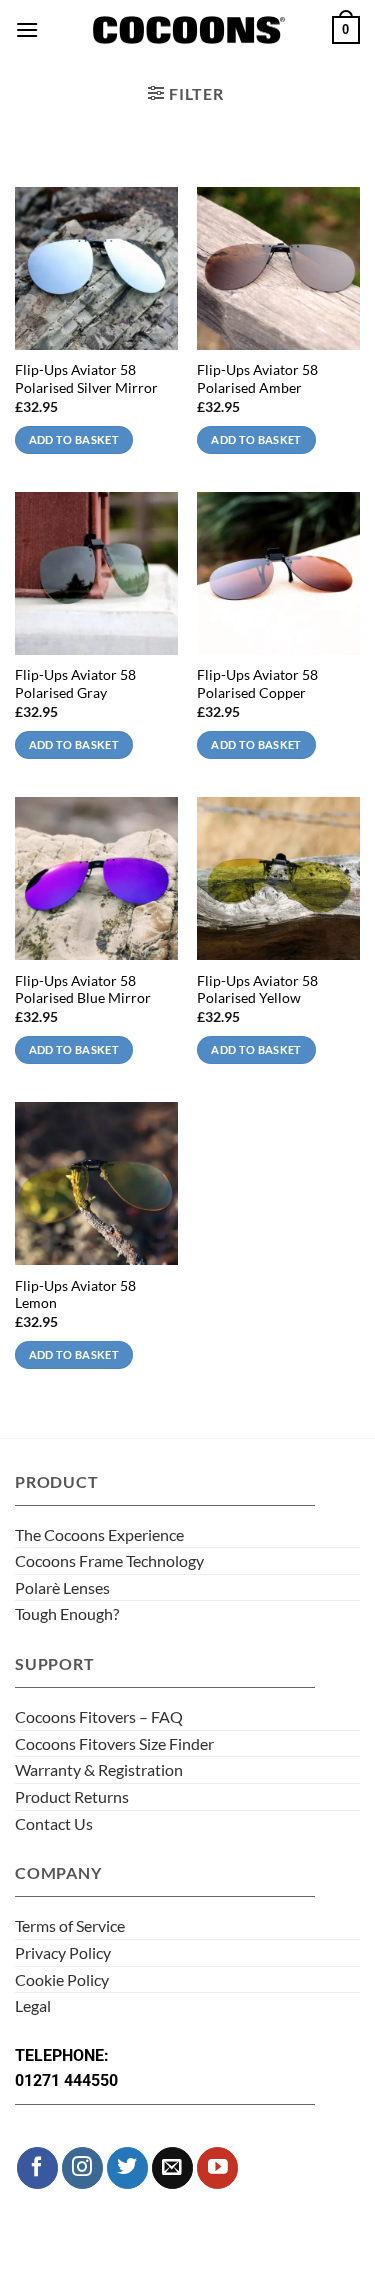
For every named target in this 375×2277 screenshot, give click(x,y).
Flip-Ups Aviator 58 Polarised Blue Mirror (83, 990)
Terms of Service (70, 1925)
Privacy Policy (63, 1952)
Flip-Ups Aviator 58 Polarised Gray (75, 684)
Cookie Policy (62, 1979)
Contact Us (54, 1823)
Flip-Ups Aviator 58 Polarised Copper (257, 684)
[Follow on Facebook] (37, 2167)
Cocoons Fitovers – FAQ (99, 1716)
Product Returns (72, 1796)
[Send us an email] (172, 2167)
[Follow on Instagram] (82, 2167)
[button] (27, 29)
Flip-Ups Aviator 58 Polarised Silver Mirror (86, 379)
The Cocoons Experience (99, 1534)
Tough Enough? (67, 1613)
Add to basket (74, 439)
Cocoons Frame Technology (109, 1560)
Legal (33, 2005)
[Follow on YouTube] (217, 2167)
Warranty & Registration (99, 1769)
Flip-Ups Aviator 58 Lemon (75, 1295)
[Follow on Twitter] (127, 2167)
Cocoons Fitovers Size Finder (114, 1743)
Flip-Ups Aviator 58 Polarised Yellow (257, 990)
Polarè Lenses (62, 1587)
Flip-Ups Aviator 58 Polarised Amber (257, 379)
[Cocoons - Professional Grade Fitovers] (188, 30)
